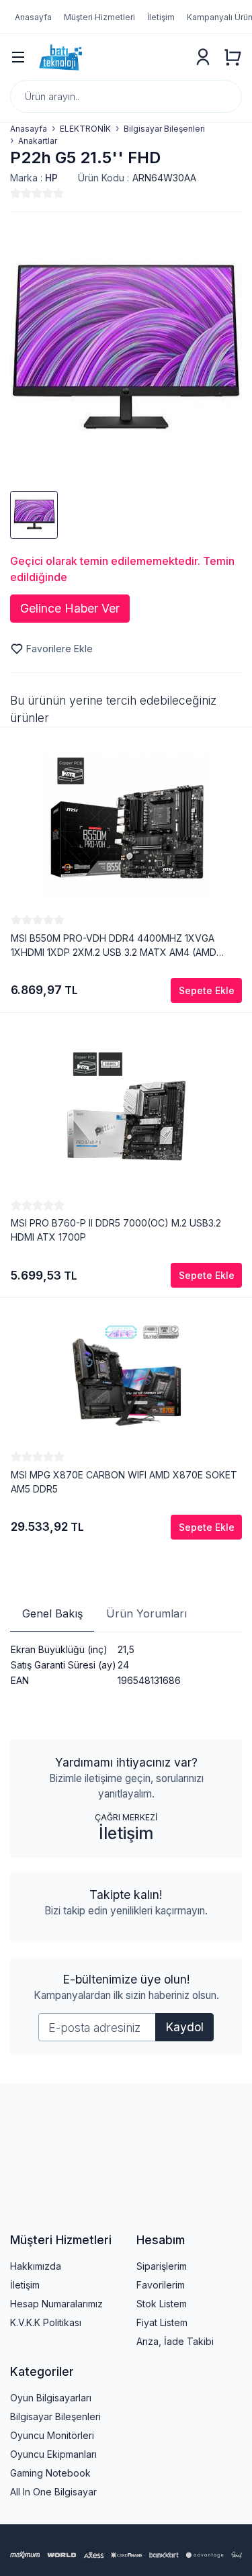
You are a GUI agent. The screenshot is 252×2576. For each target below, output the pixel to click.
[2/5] (21, 193)
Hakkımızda (36, 2266)
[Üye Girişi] (203, 57)
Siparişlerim (162, 2266)
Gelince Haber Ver (70, 608)
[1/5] (15, 193)
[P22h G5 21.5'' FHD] (126, 347)
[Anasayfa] (110, 57)
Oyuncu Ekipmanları (53, 2454)
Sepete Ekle (207, 990)
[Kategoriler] (18, 57)
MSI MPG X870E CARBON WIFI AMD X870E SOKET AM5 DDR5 (124, 1482)
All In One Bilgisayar (53, 2492)
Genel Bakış (52, 1613)
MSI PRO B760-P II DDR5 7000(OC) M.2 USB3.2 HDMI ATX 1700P (116, 1230)
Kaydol (184, 2027)
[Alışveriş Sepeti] (233, 57)
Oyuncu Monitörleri (52, 2435)
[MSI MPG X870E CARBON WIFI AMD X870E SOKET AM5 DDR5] (126, 1374)
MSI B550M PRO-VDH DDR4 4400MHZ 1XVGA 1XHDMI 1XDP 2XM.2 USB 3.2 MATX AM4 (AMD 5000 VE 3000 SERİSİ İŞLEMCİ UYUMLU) (114, 946)
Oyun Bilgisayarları (51, 2398)
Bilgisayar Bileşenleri (55, 2416)
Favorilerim (161, 2285)
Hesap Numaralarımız (56, 2304)
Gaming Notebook (50, 2473)
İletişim (126, 1833)
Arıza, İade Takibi (175, 2341)
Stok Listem (162, 2304)
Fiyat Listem (162, 2322)
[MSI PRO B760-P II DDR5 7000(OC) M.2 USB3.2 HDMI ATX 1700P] (126, 1106)
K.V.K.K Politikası (46, 2322)
